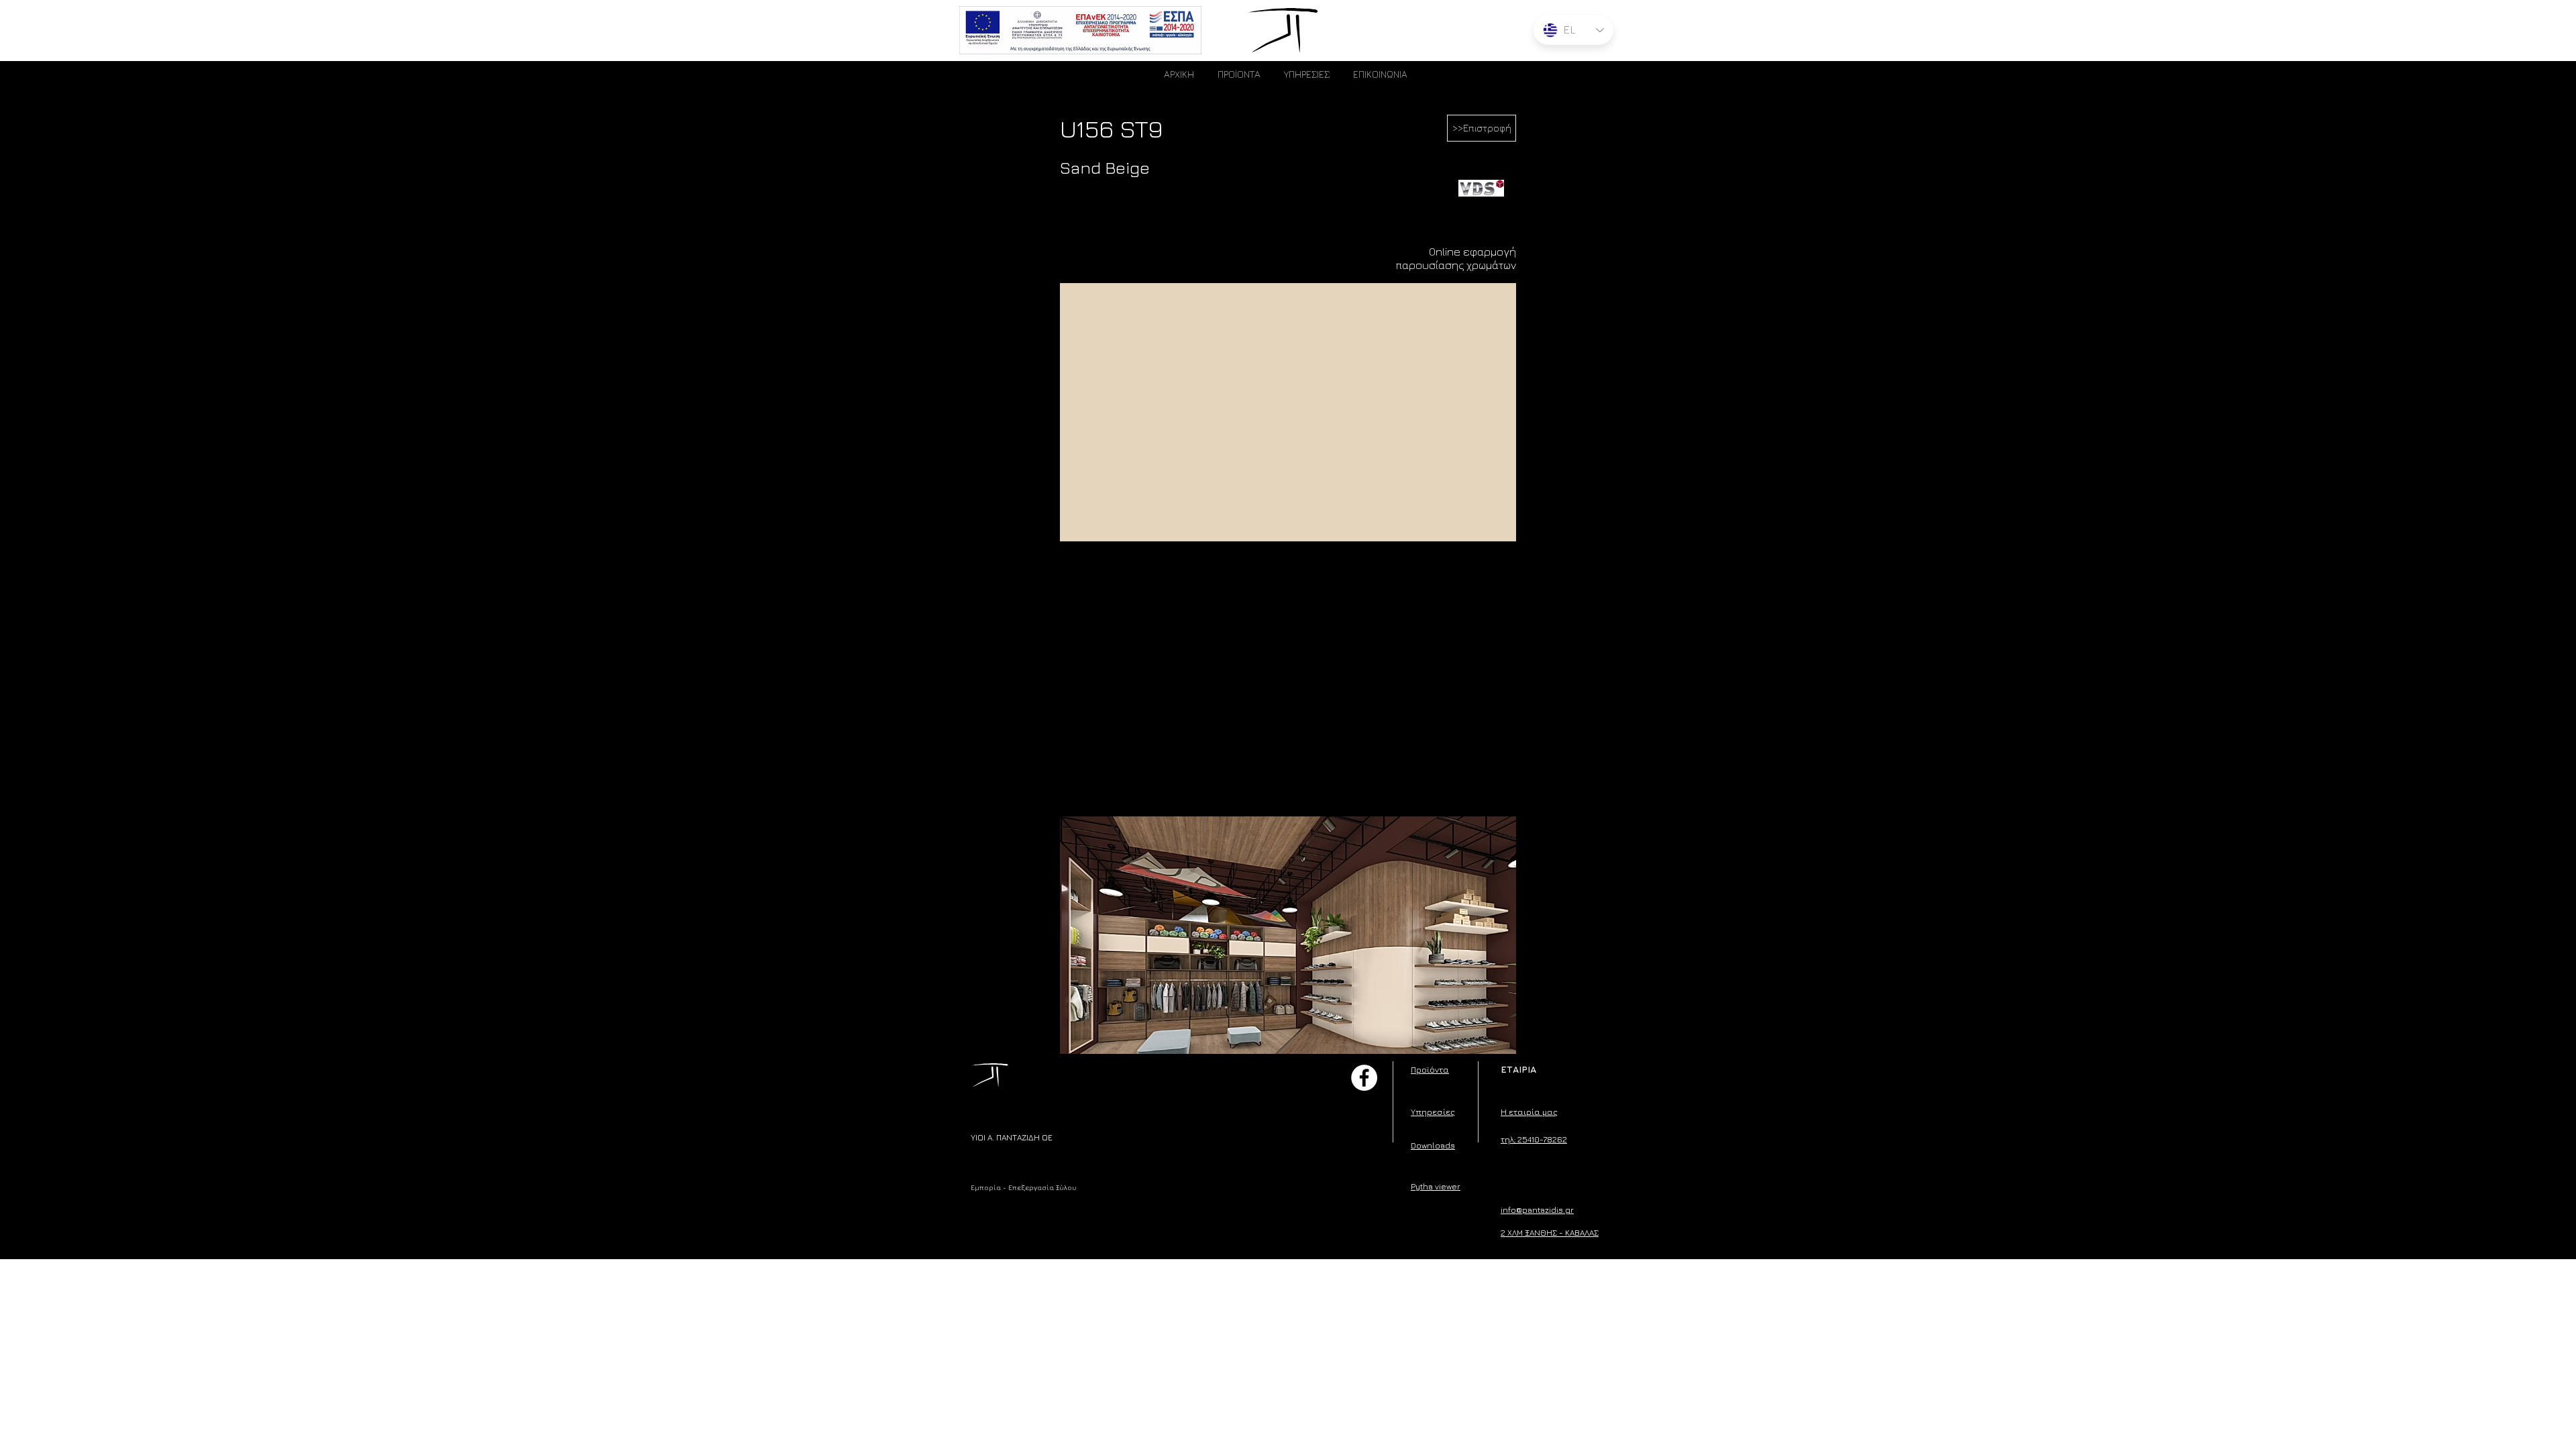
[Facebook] (1364, 1078)
